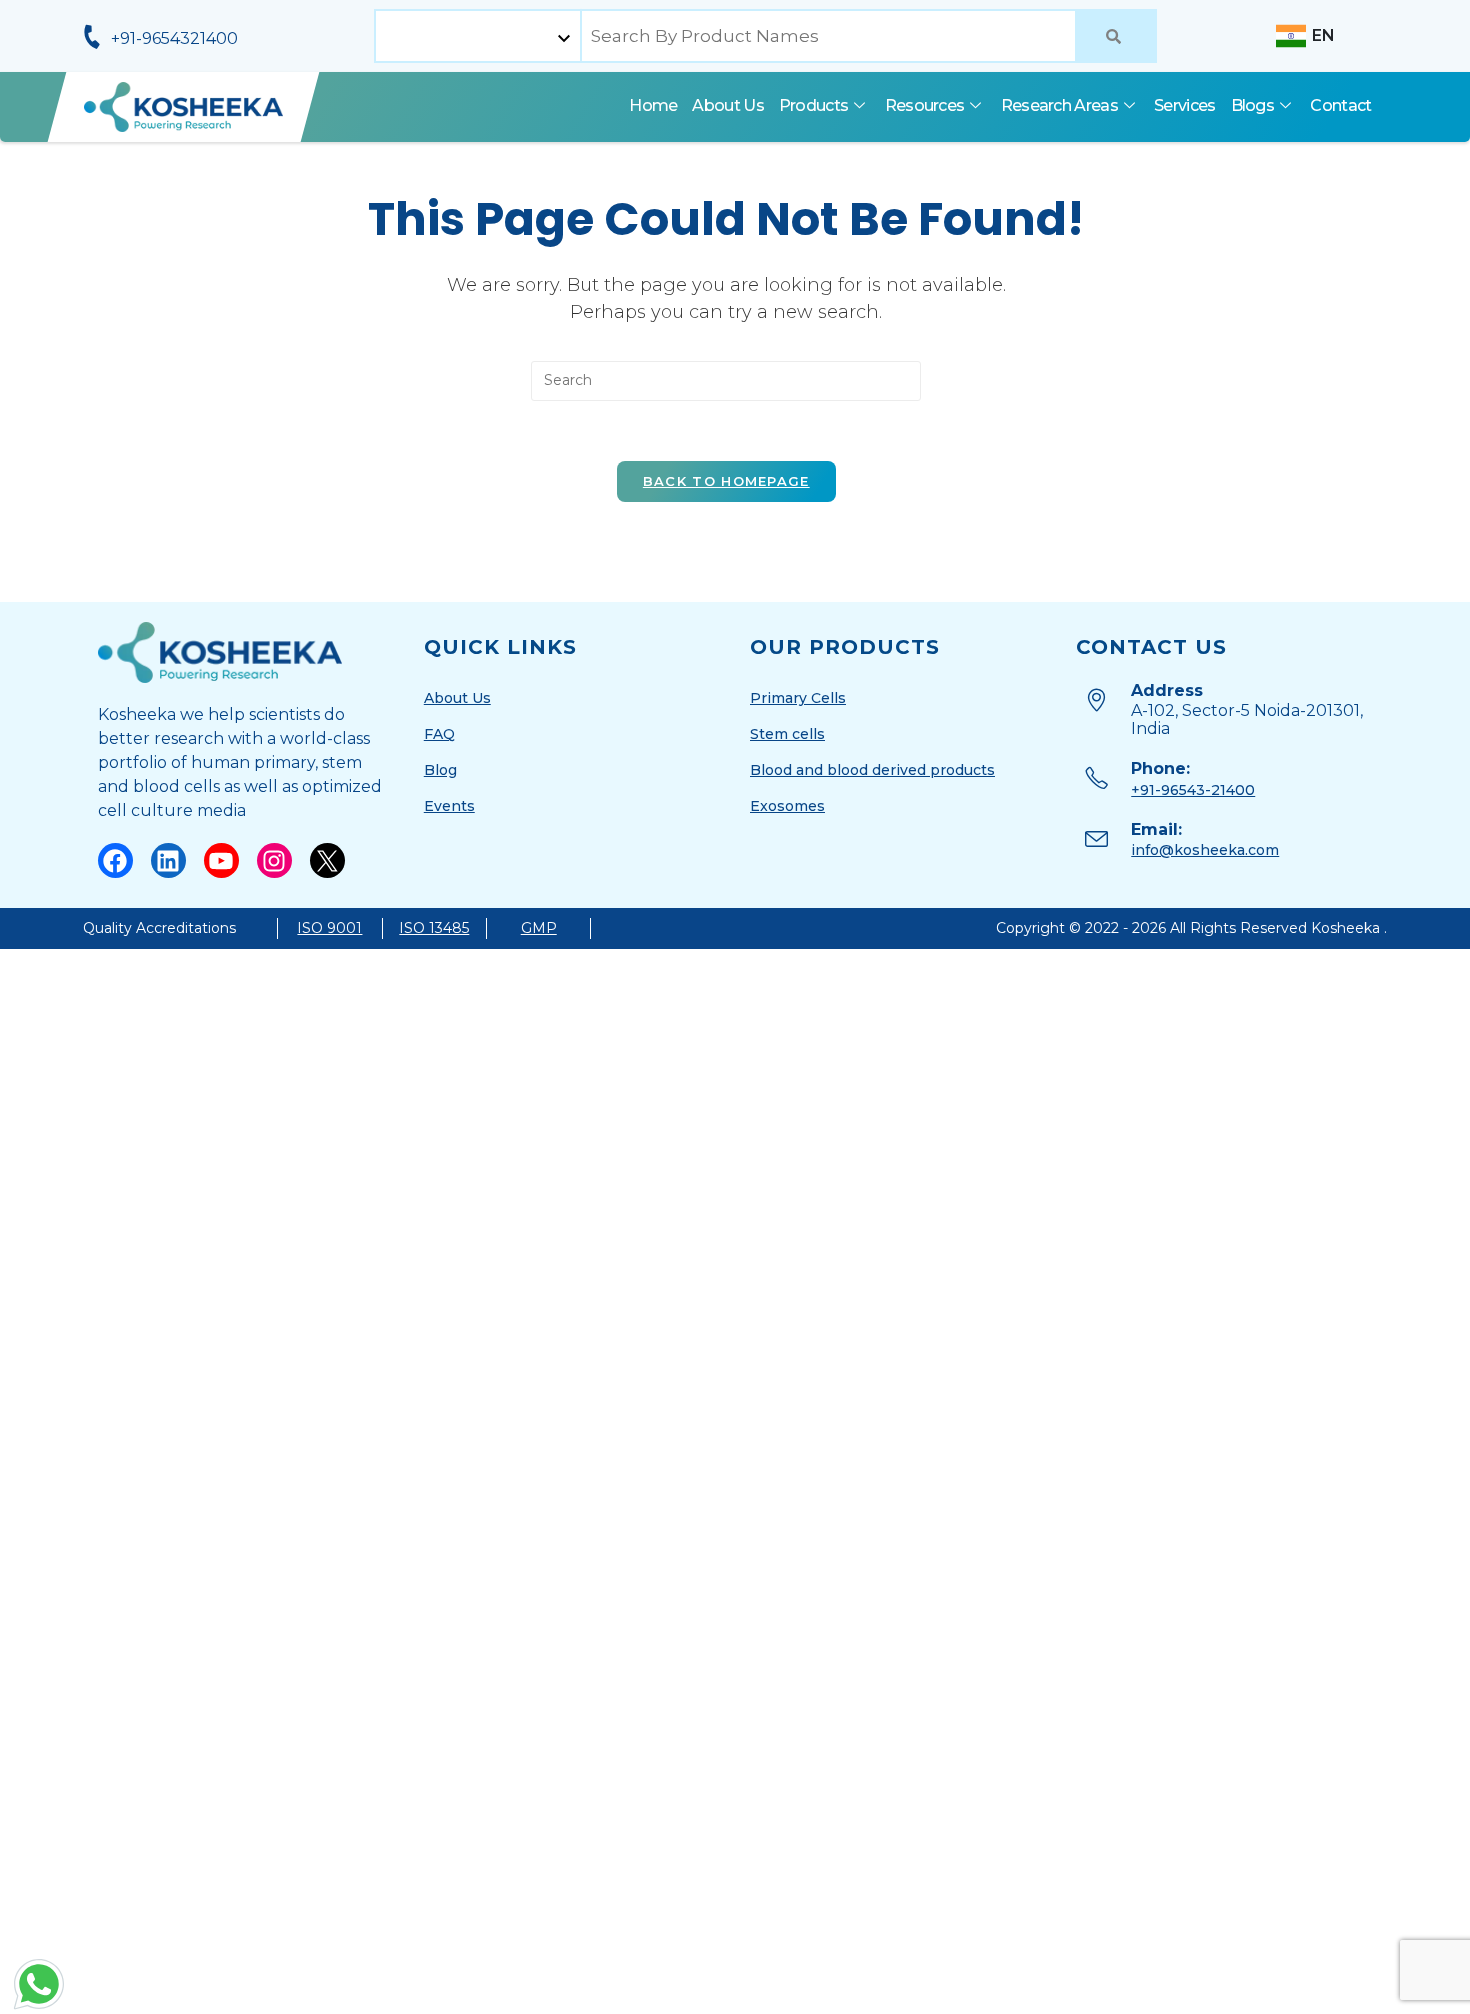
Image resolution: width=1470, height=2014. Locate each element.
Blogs (1253, 105)
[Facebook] (115, 860)
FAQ (439, 734)
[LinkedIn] (168, 860)
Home (653, 105)
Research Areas (1059, 105)
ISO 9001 (329, 928)
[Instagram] (274, 860)
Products (813, 105)
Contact (1340, 105)
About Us (727, 105)
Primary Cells (798, 698)
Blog (440, 770)
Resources (925, 105)
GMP (539, 928)
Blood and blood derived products (872, 770)
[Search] (1116, 36)
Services (1184, 105)
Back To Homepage (726, 481)
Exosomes (787, 806)
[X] (327, 860)
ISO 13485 (434, 928)
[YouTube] (221, 860)
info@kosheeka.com (1205, 850)
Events (449, 806)
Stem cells (787, 734)
